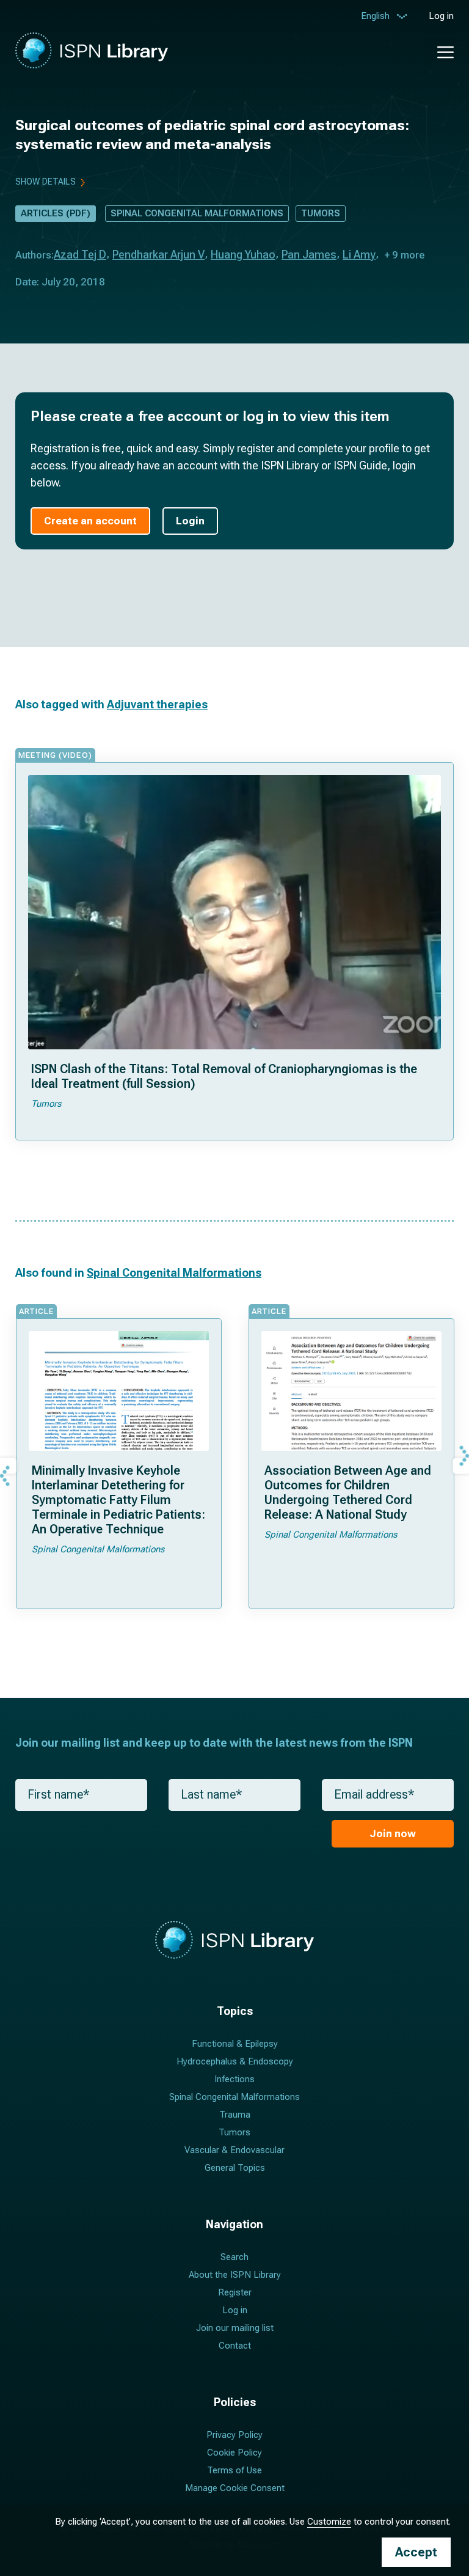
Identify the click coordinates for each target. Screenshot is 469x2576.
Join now (393, 1833)
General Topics (235, 2168)
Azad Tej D (80, 255)
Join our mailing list (235, 2328)
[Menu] (439, 50)
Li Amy (359, 255)
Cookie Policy (234, 2453)
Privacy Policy (234, 2435)
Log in (441, 16)
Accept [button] (416, 2552)
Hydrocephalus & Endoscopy (235, 2061)
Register (235, 2292)
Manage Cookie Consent (235, 2488)
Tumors (321, 213)
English (375, 16)
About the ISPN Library (235, 2275)
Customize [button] (329, 2522)
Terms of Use (234, 2470)
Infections (234, 2079)
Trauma (235, 2115)
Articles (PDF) (56, 213)
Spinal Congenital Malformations (197, 213)
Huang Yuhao (243, 255)
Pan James (309, 255)
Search (234, 2257)
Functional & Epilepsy (235, 2044)
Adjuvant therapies (157, 704)
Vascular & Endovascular (234, 2150)
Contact (235, 2346)
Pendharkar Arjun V (158, 255)
